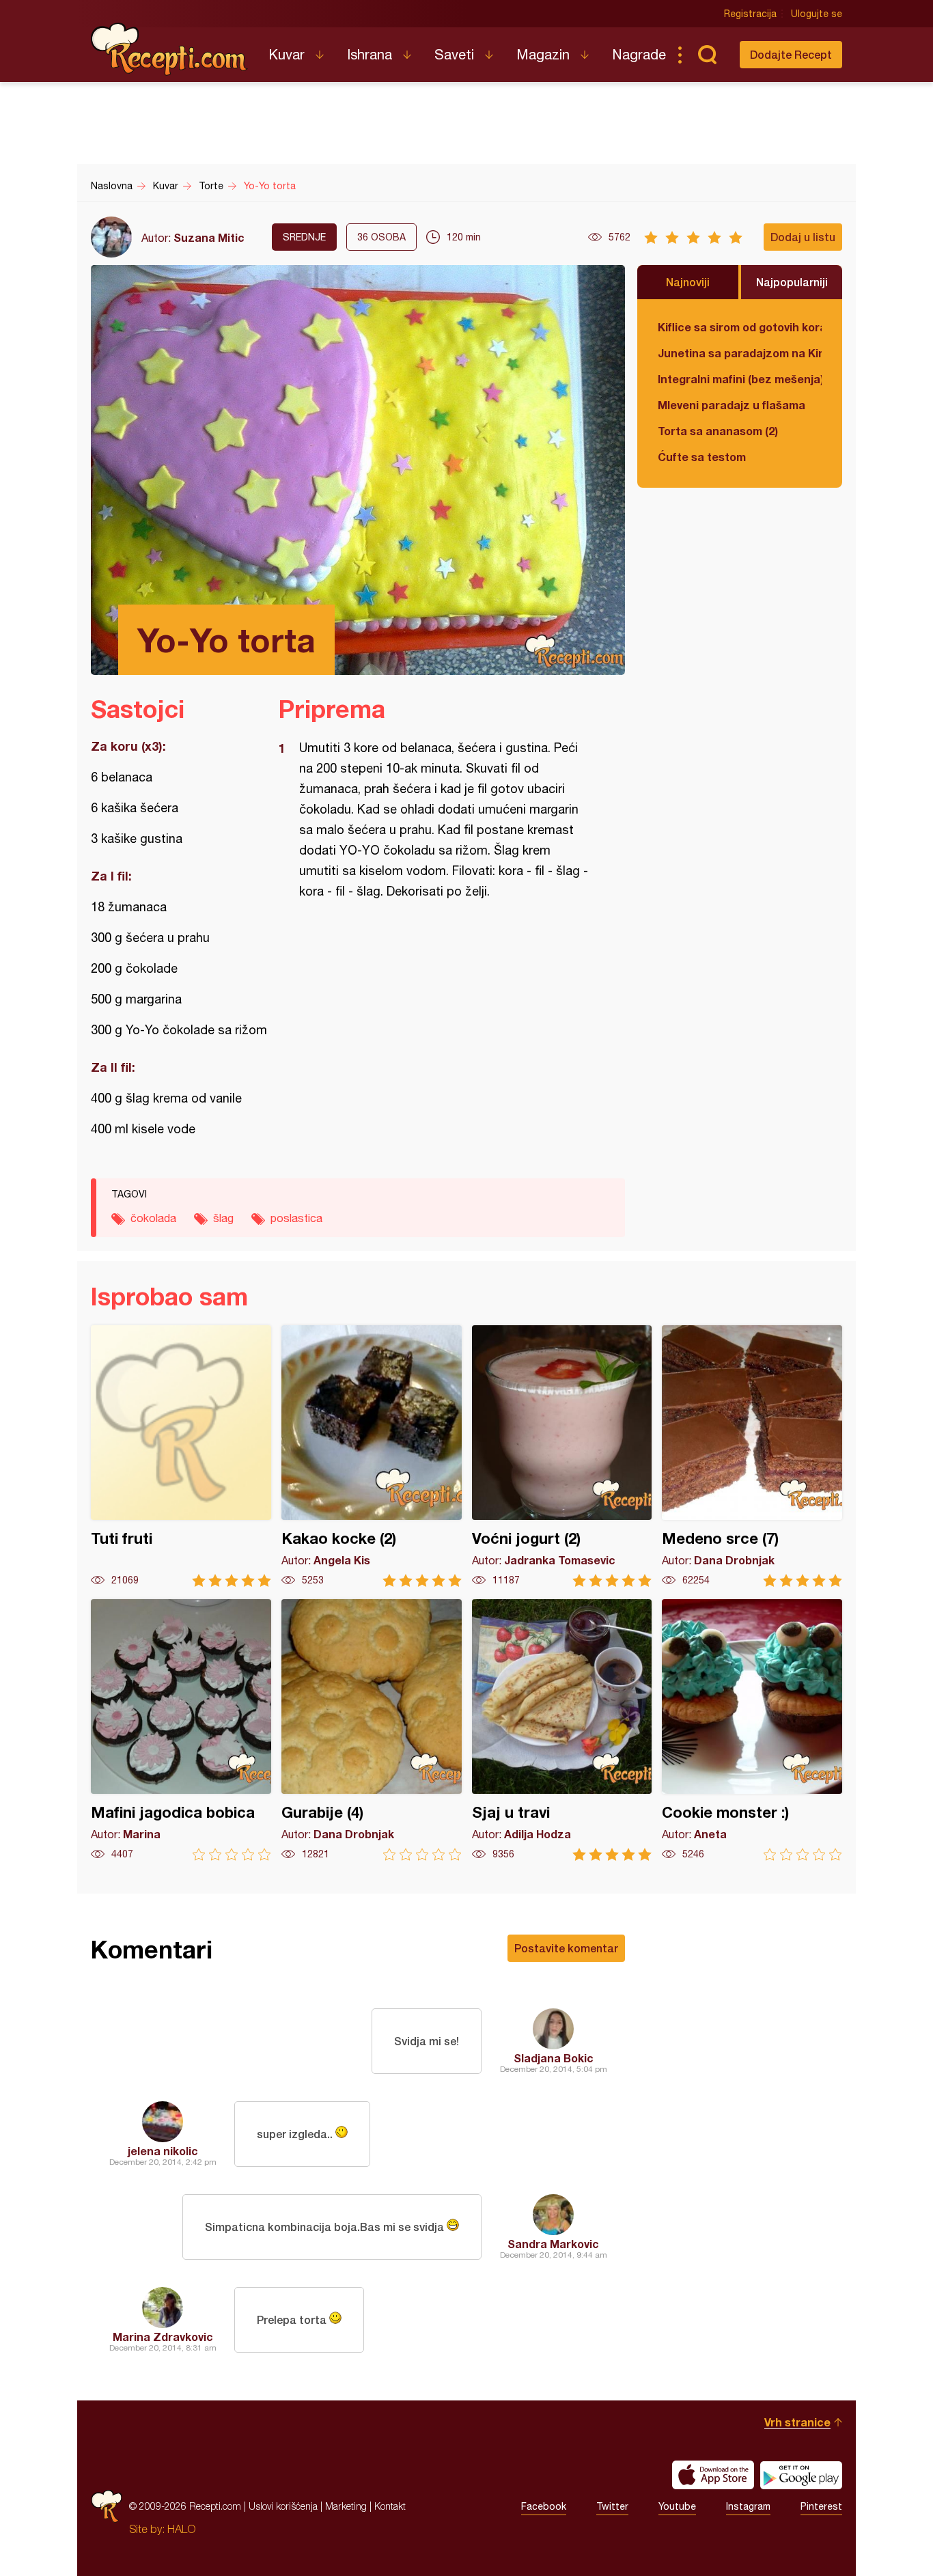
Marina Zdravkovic (163, 2337)
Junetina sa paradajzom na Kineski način (740, 353)
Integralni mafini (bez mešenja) (740, 379)
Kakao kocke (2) (372, 1456)
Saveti (454, 54)
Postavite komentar (566, 1948)
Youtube (677, 2506)
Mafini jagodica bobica (181, 1730)
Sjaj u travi (562, 1730)
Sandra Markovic (553, 2244)
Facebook (544, 2506)
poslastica (296, 1218)
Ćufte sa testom (702, 457)
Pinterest (821, 2506)
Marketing (346, 2506)
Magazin (543, 54)
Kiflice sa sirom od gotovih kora (740, 327)
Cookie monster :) (752, 1730)
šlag (223, 1218)
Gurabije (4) (372, 1730)
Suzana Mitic (209, 237)
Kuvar (287, 54)
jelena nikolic (163, 2151)
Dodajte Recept (791, 54)
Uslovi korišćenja (283, 2506)
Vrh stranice (797, 2422)
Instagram (748, 2506)
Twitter (612, 2506)
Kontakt (390, 2506)
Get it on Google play (801, 2475)
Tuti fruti (181, 1456)
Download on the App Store (713, 2475)
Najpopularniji (792, 282)
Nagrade (639, 54)
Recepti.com (169, 49)
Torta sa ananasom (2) (718, 431)
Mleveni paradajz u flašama (732, 405)
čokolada (153, 1218)
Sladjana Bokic (554, 2058)
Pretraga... (707, 55)
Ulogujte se (817, 14)
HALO (181, 2529)
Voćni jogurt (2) (562, 1456)
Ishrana (370, 54)
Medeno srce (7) (752, 1456)
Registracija (750, 14)
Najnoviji (688, 282)
